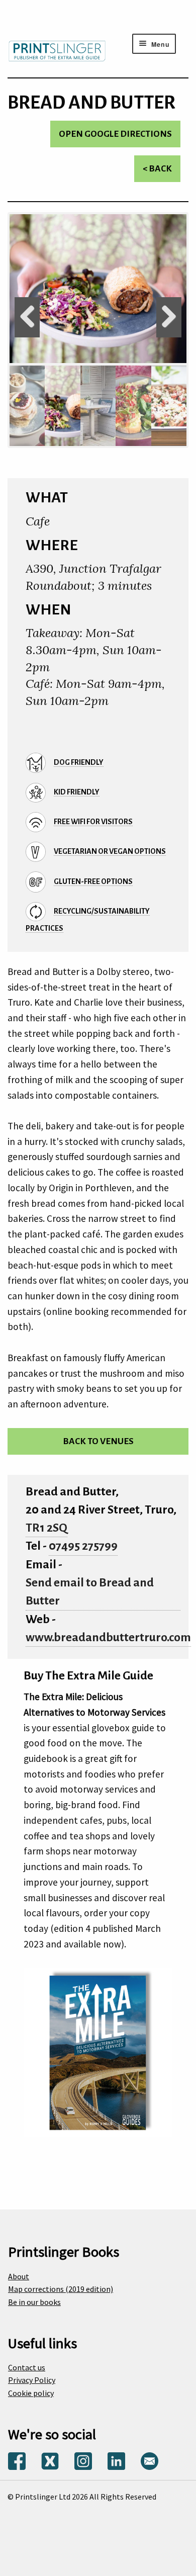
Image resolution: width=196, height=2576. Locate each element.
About (19, 2276)
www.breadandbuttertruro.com (108, 1637)
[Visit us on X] (50, 2460)
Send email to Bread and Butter (90, 1592)
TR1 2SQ (46, 1528)
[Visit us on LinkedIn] (116, 2460)
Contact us (27, 2367)
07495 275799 (83, 1546)
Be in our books (34, 2302)
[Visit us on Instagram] (83, 2460)
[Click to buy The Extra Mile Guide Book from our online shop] (98, 2051)
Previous (27, 317)
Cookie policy (31, 2393)
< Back (157, 169)
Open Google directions (115, 134)
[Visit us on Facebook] (17, 2460)
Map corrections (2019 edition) (61, 2289)
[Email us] (150, 2460)
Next (169, 317)
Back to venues (98, 1441)
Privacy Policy (32, 2380)
